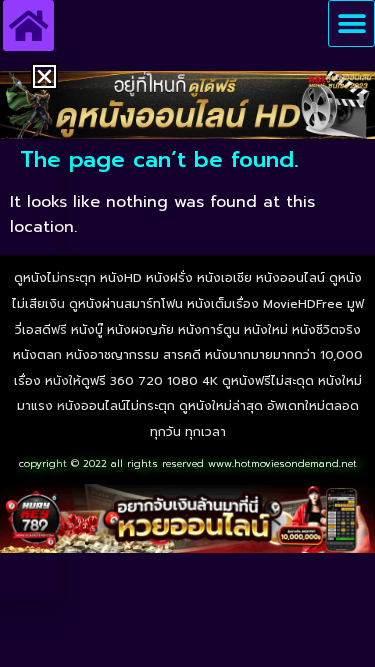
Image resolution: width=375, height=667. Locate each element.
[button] (351, 23)
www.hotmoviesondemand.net (282, 463)
